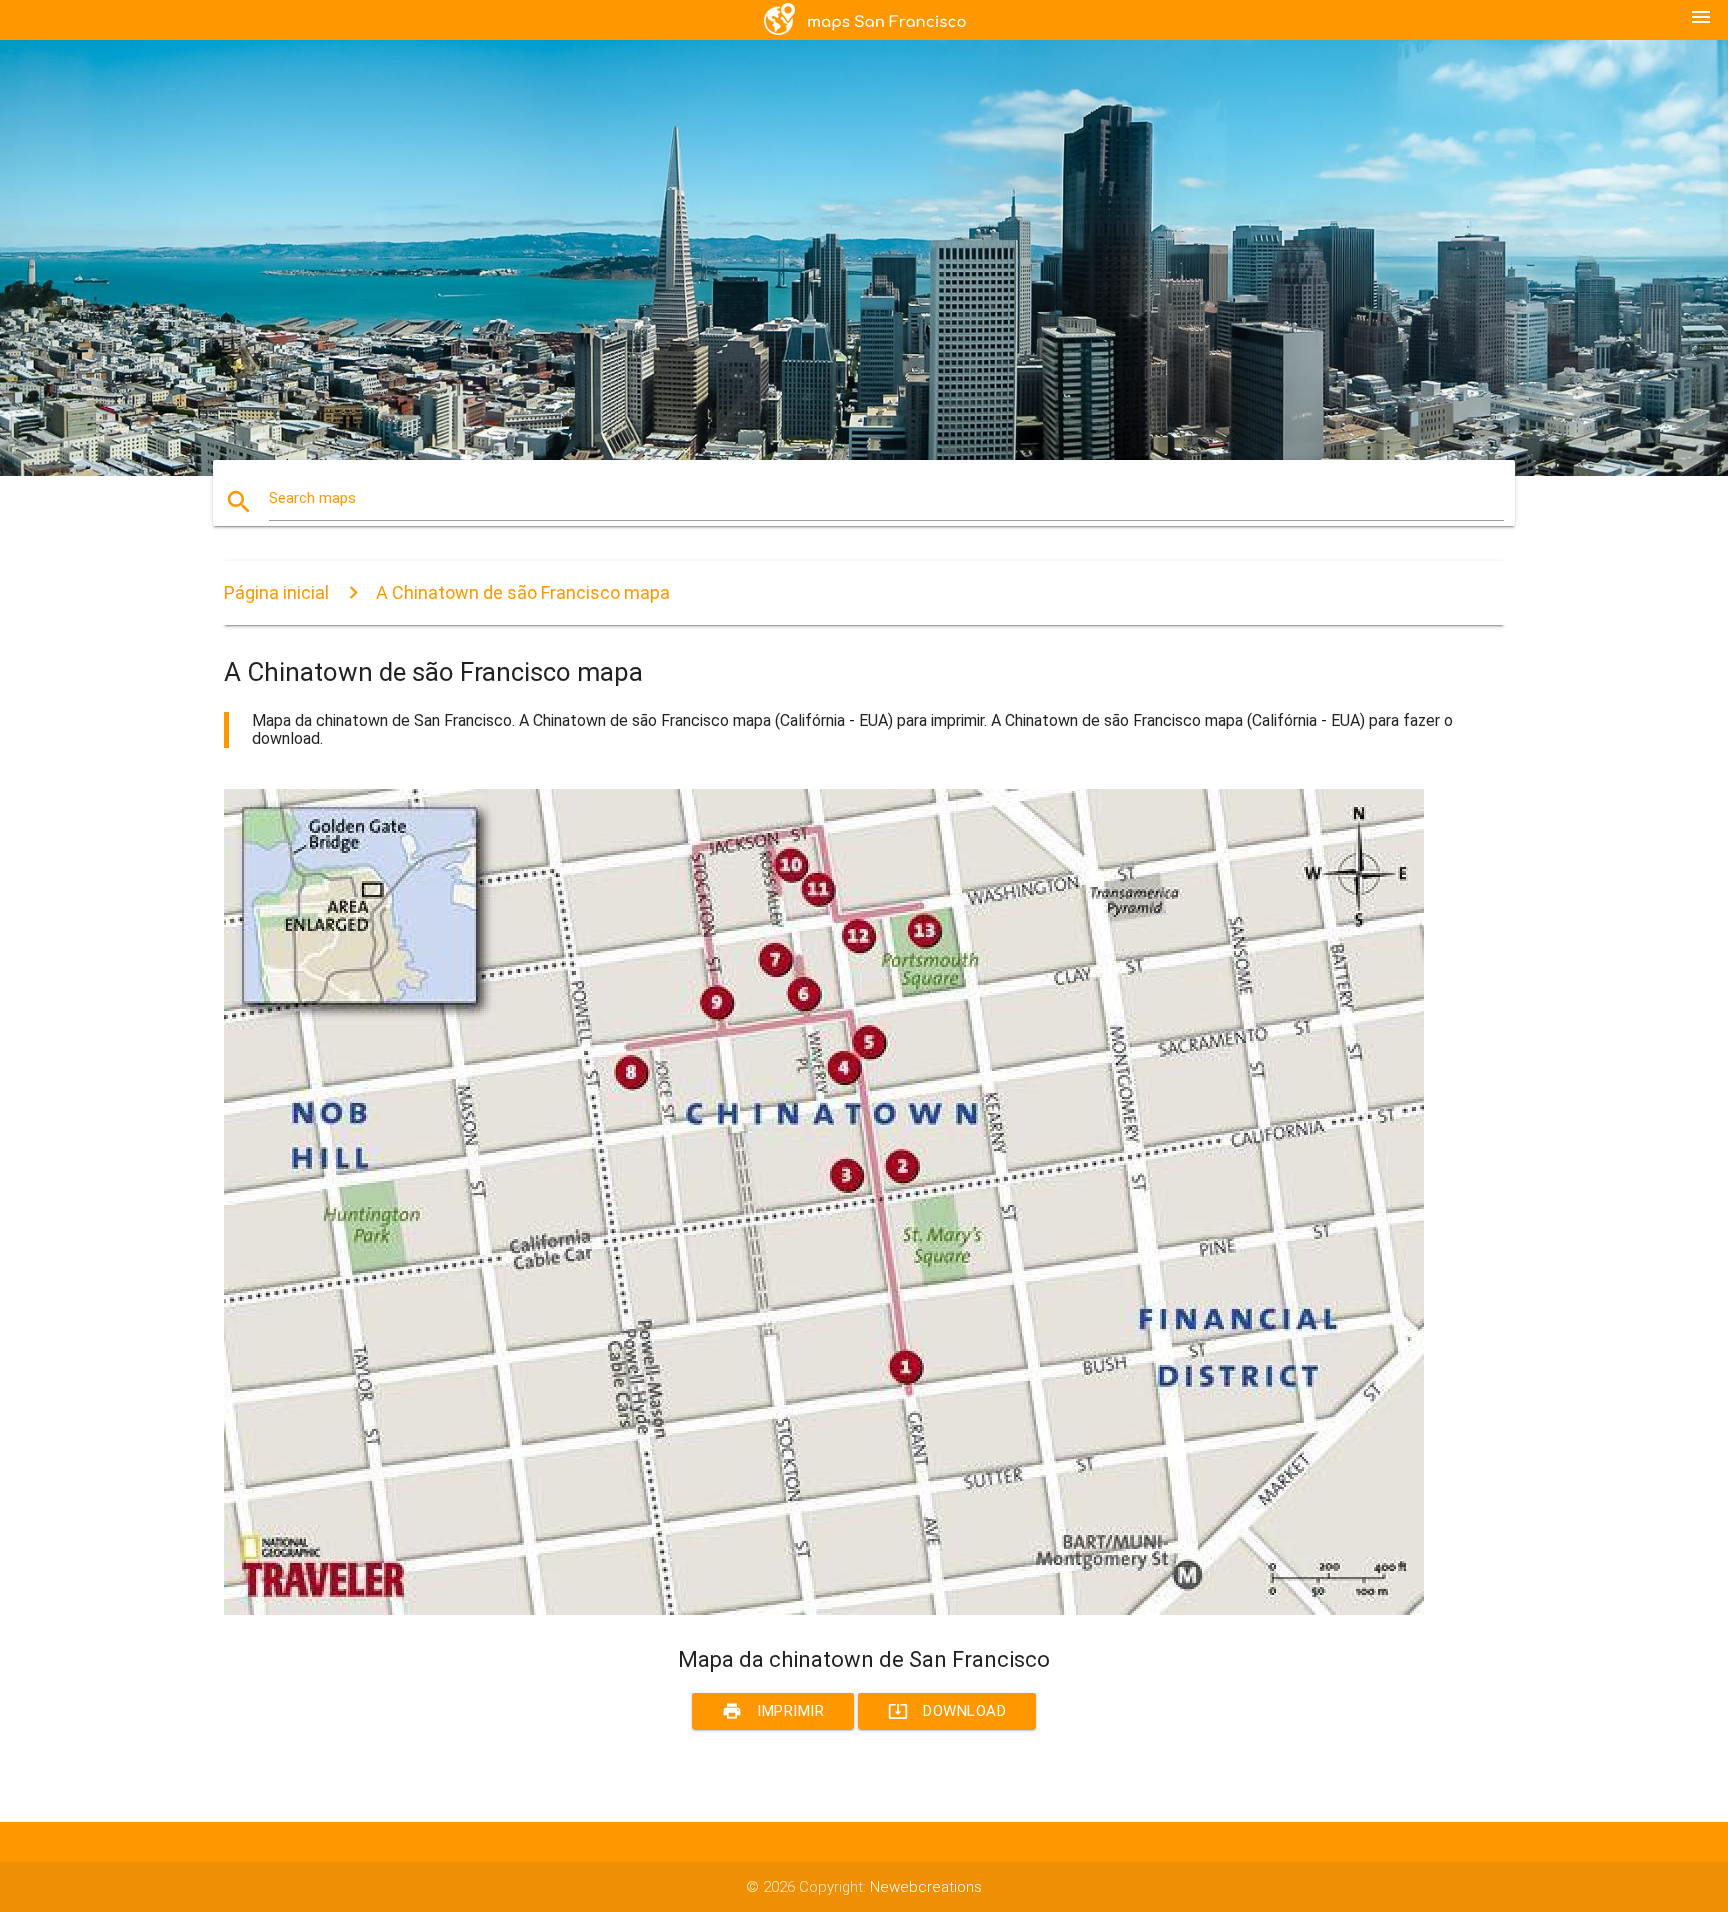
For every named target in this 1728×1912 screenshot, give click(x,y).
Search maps (312, 498)
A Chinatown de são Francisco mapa (523, 592)
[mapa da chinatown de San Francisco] (824, 1610)
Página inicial (276, 592)
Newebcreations (926, 1887)
